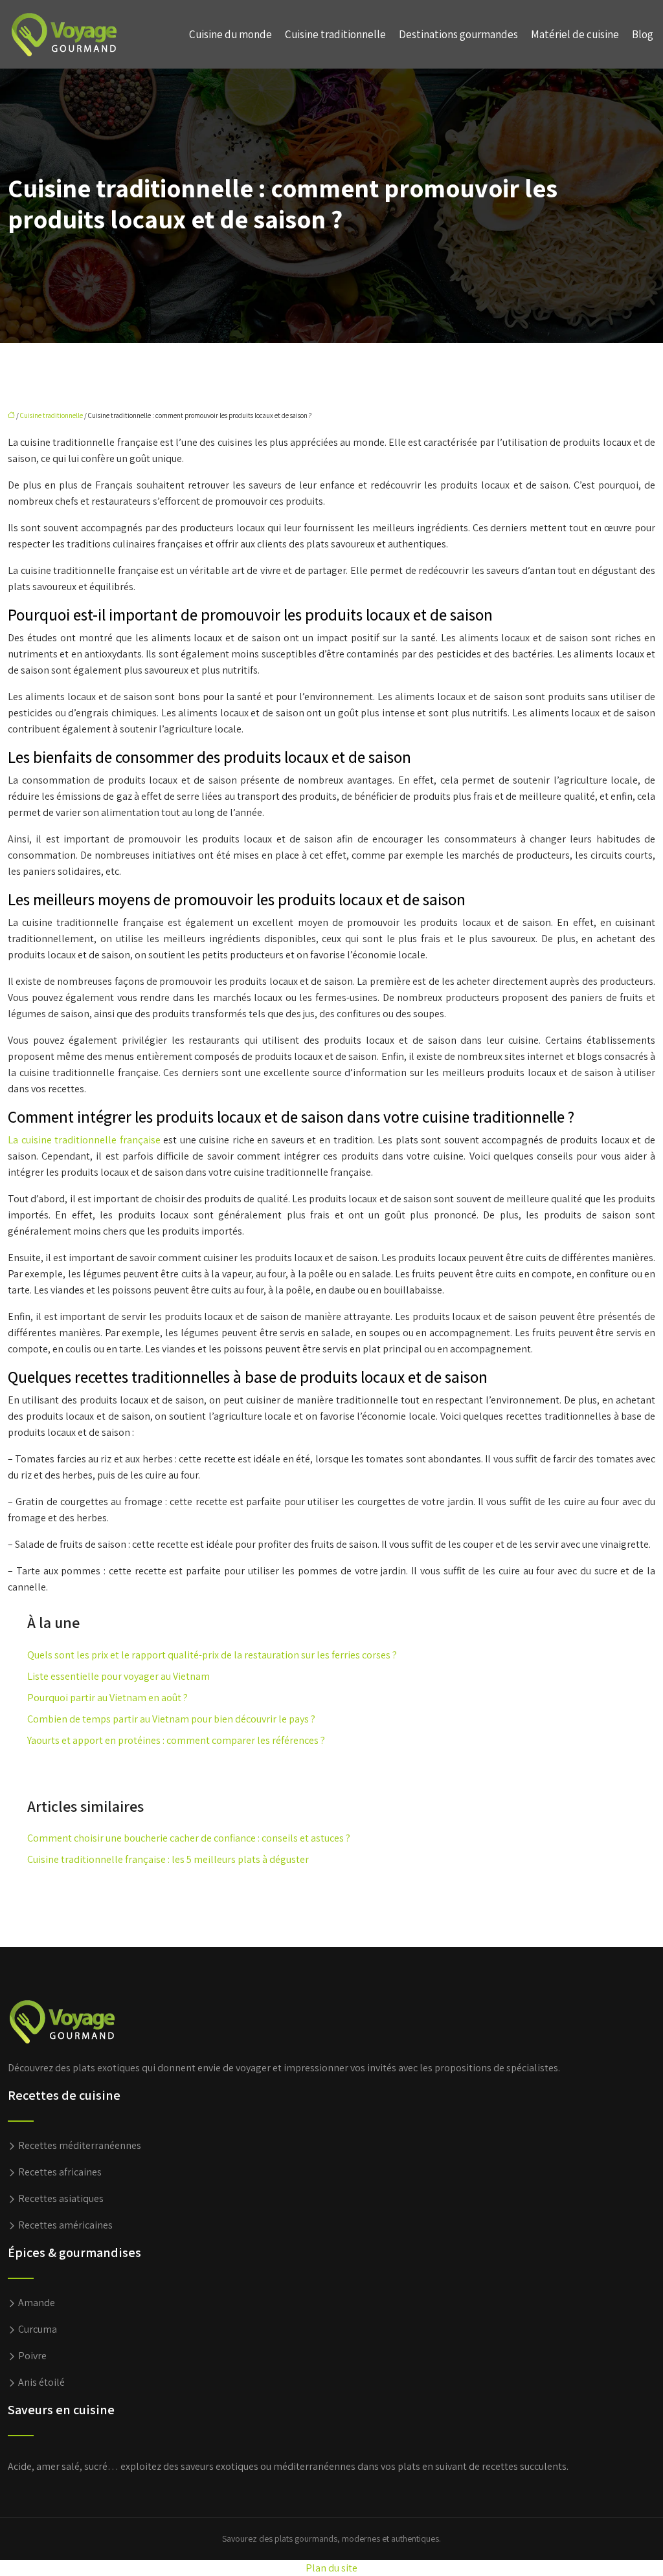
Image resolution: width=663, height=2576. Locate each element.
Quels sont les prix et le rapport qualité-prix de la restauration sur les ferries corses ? (212, 1655)
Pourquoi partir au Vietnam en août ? (107, 1698)
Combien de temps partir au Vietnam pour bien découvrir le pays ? (171, 1719)
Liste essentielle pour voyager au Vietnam (118, 1676)
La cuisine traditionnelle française (84, 1140)
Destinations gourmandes (458, 34)
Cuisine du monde (230, 34)
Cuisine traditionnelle (335, 34)
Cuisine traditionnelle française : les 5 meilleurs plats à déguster (168, 1859)
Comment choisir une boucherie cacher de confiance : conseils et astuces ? (189, 1838)
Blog (643, 34)
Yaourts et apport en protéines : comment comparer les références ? (176, 1740)
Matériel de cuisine (575, 34)
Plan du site (331, 2568)
